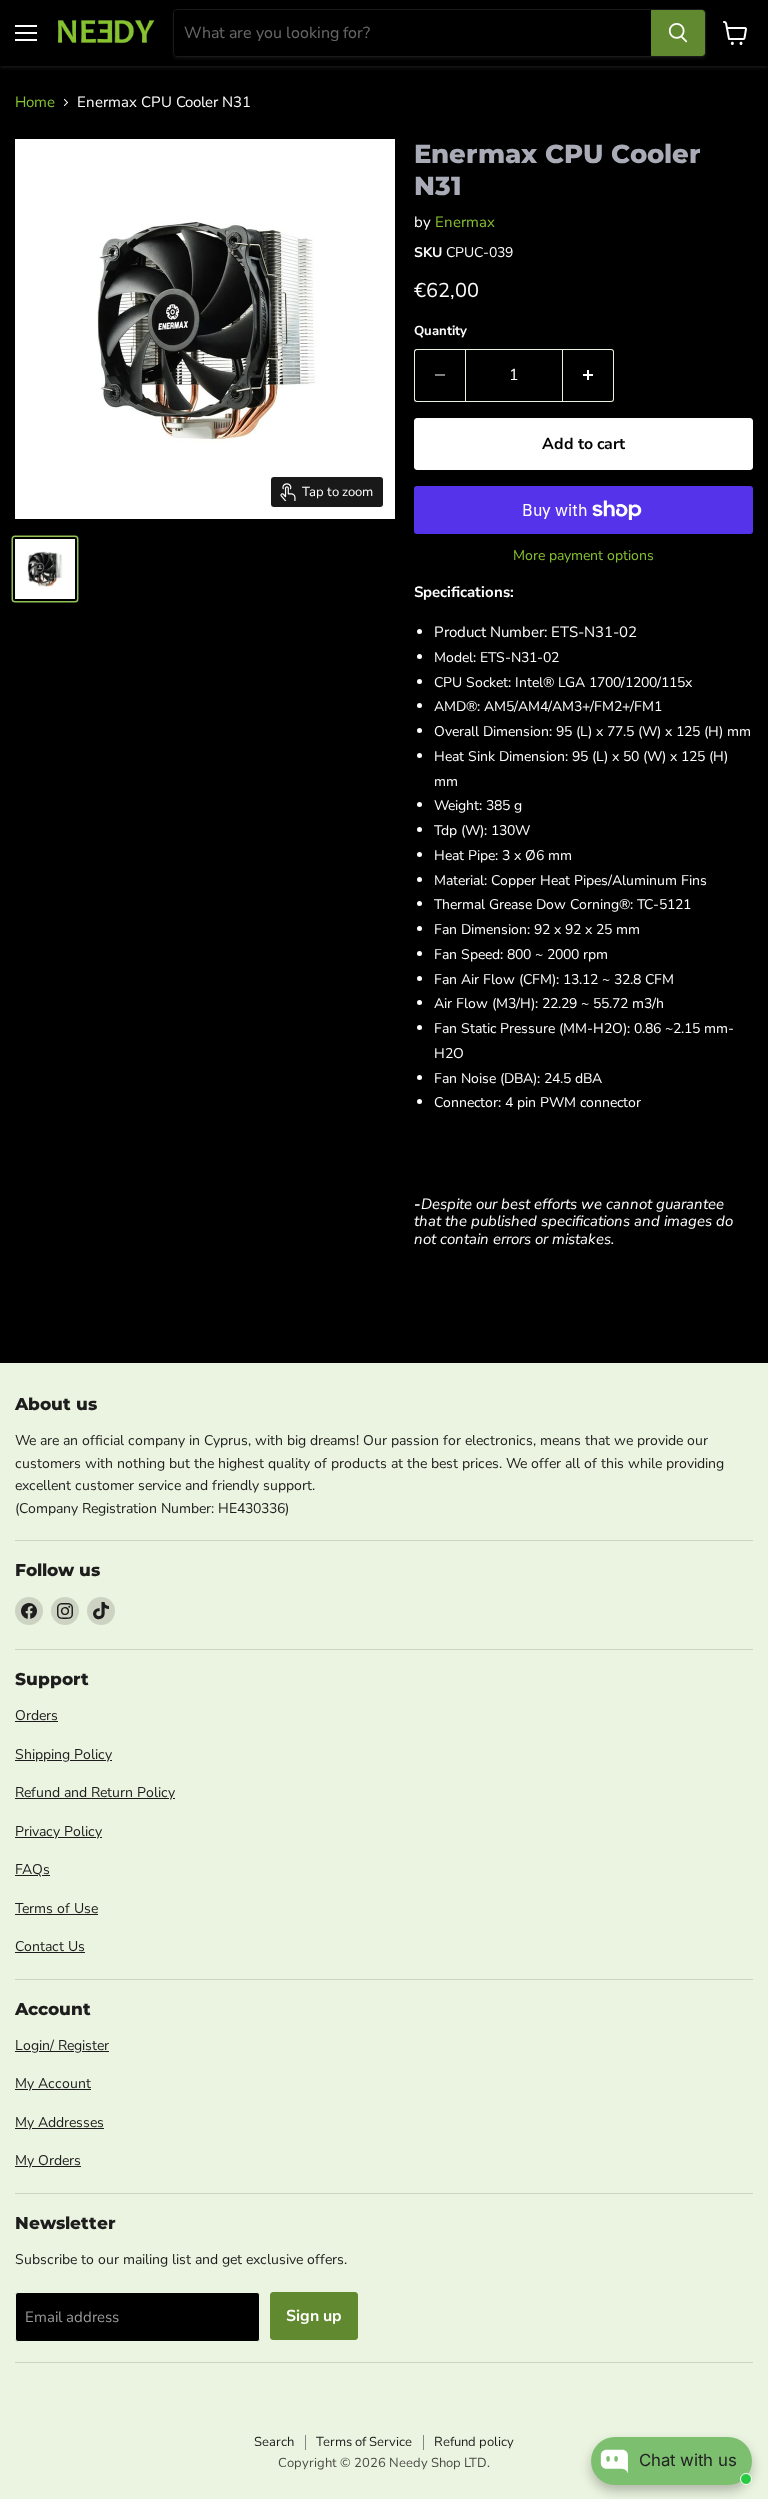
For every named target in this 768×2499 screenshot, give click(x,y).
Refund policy (474, 2442)
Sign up (314, 2316)
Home (35, 102)
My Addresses (59, 2122)
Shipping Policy (63, 1754)
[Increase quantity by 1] (588, 375)
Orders (36, 1715)
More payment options (583, 556)
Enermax (465, 222)
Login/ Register (62, 2045)
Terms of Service (364, 2442)
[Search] (678, 33)
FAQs (32, 1869)
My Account (53, 2083)
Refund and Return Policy (95, 1792)
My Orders (48, 2160)
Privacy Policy (58, 1831)
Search (274, 2442)
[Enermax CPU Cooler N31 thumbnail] (45, 569)
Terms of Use (56, 1908)
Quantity (440, 331)
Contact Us (50, 1946)
